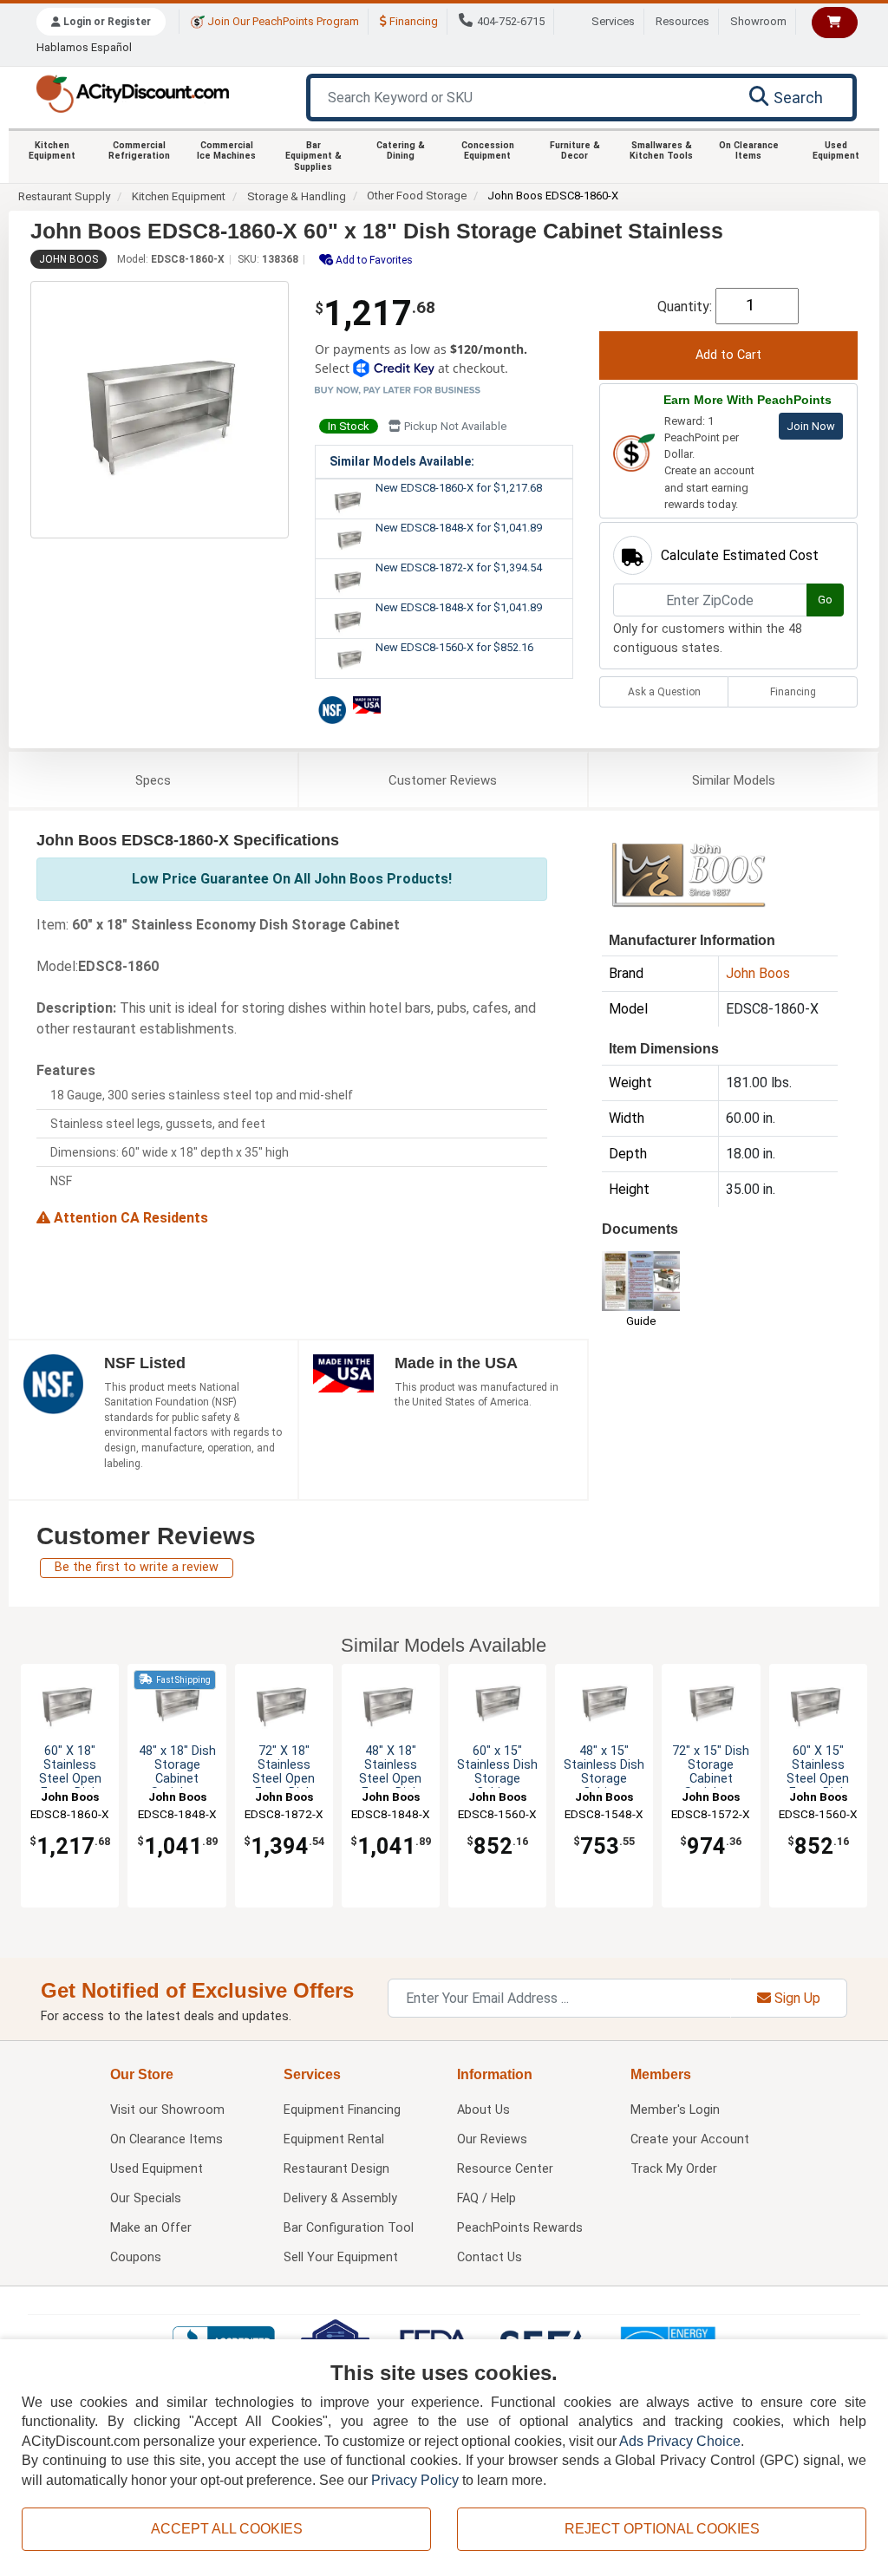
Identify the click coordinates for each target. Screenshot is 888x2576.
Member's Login (675, 2110)
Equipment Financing (342, 2110)
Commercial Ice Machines (226, 150)
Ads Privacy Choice (680, 2441)
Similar (734, 780)
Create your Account (690, 2139)
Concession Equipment (488, 150)
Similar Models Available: (402, 461)
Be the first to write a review (137, 1567)
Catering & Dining (401, 150)
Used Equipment (836, 150)
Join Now (811, 426)
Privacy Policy (415, 2480)
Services (613, 21)
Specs (153, 780)
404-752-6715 (511, 21)
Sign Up (796, 1998)
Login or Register (106, 22)
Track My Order (674, 2169)
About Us (483, 2110)
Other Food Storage (417, 196)
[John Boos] (689, 874)
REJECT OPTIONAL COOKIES (662, 2529)
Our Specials (146, 2198)
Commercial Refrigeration (139, 150)
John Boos (69, 259)
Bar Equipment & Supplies (313, 156)
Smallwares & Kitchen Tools (661, 150)
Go (825, 600)
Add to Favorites (373, 260)
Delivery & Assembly (340, 2198)
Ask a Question (664, 692)
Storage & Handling (297, 196)
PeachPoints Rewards (520, 2228)
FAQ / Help (486, 2198)
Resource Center (505, 2169)
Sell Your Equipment (341, 2257)
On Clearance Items (749, 150)
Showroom (758, 21)
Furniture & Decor (575, 150)
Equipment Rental (334, 2139)
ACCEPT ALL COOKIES (227, 2529)
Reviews (443, 780)
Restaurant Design (336, 2169)
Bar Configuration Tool (349, 2228)
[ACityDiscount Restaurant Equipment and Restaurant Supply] (132, 92)
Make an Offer (151, 2228)
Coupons (136, 2257)
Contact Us (490, 2257)
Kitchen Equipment (52, 150)
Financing (412, 21)
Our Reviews (492, 2139)
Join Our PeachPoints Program (282, 21)
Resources (682, 21)
